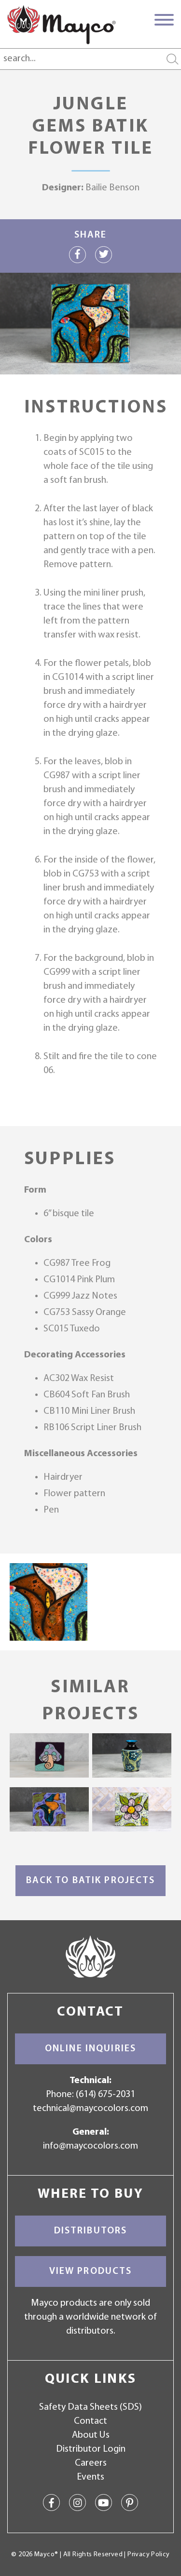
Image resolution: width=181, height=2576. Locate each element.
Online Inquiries (90, 2049)
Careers (91, 2463)
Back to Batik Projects (91, 1881)
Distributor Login (91, 2449)
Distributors (91, 2231)
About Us (91, 2435)
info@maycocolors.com (90, 2146)
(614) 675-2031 (105, 2095)
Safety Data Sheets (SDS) (90, 2407)
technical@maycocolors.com (90, 2109)
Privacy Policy (148, 2555)
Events (90, 2477)
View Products (91, 2271)
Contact (90, 2421)
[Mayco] (62, 25)
